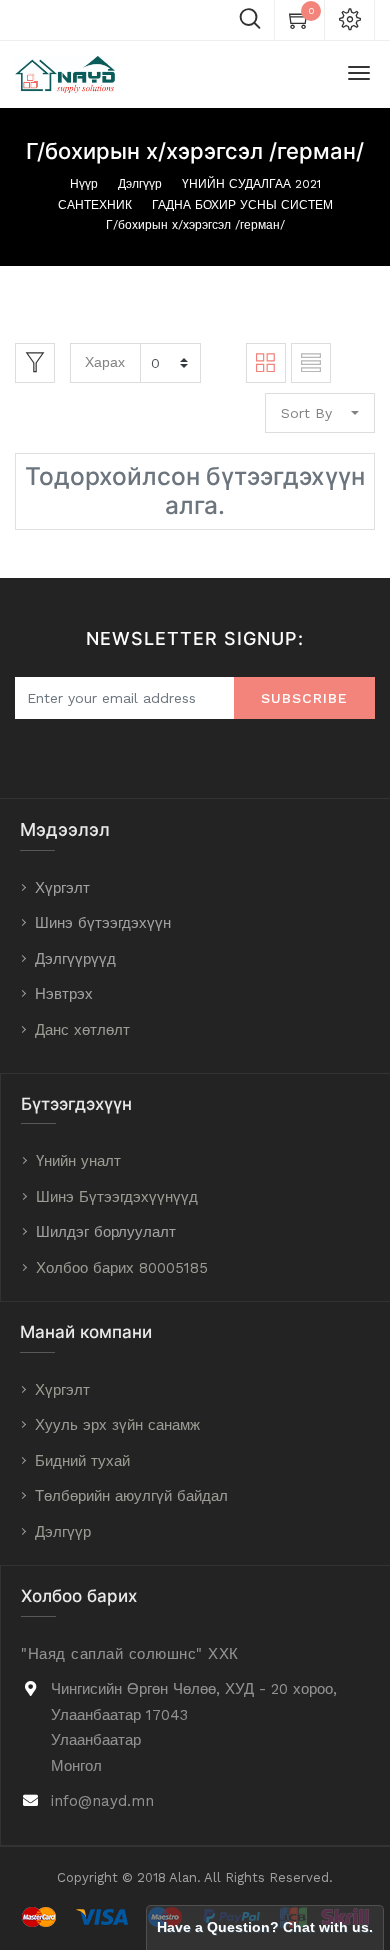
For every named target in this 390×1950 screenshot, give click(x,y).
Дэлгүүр (140, 184)
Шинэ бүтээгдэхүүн (103, 923)
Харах (105, 362)
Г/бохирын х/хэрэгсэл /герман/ (195, 225)
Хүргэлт (62, 888)
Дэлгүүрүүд (75, 959)
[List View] (311, 363)
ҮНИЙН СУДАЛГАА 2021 (251, 184)
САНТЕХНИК (95, 205)
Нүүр (84, 184)
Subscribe (304, 698)
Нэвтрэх (64, 994)
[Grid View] (266, 363)
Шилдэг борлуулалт (106, 1232)
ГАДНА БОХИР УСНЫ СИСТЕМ (242, 205)
